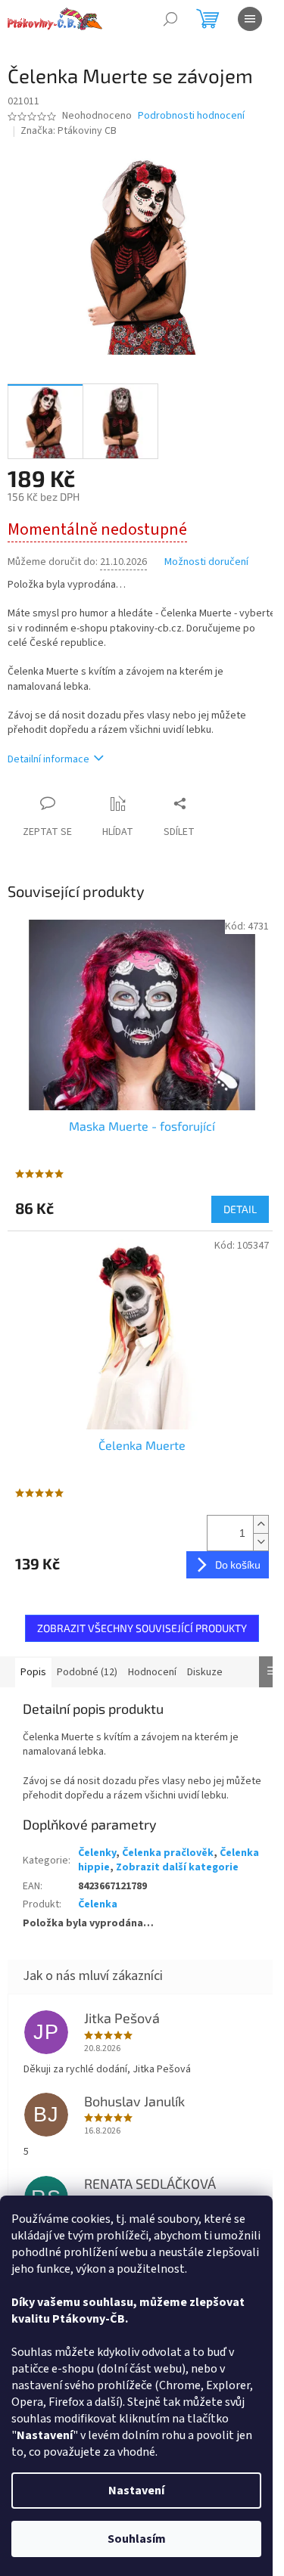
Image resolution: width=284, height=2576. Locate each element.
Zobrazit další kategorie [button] (177, 1867)
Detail (240, 1209)
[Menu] (250, 19)
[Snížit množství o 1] (261, 1542)
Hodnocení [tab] (152, 1672)
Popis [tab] (33, 1672)
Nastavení (136, 2491)
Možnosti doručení (206, 562)
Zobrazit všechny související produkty (142, 1628)
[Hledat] (170, 19)
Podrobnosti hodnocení (191, 116)
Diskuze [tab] (205, 1672)
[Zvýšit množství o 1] (261, 1524)
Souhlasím (137, 2539)
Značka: (69, 131)
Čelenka (98, 1904)
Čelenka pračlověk (168, 1853)
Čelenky (97, 1853)
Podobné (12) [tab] (87, 1672)
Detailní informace (48, 759)
